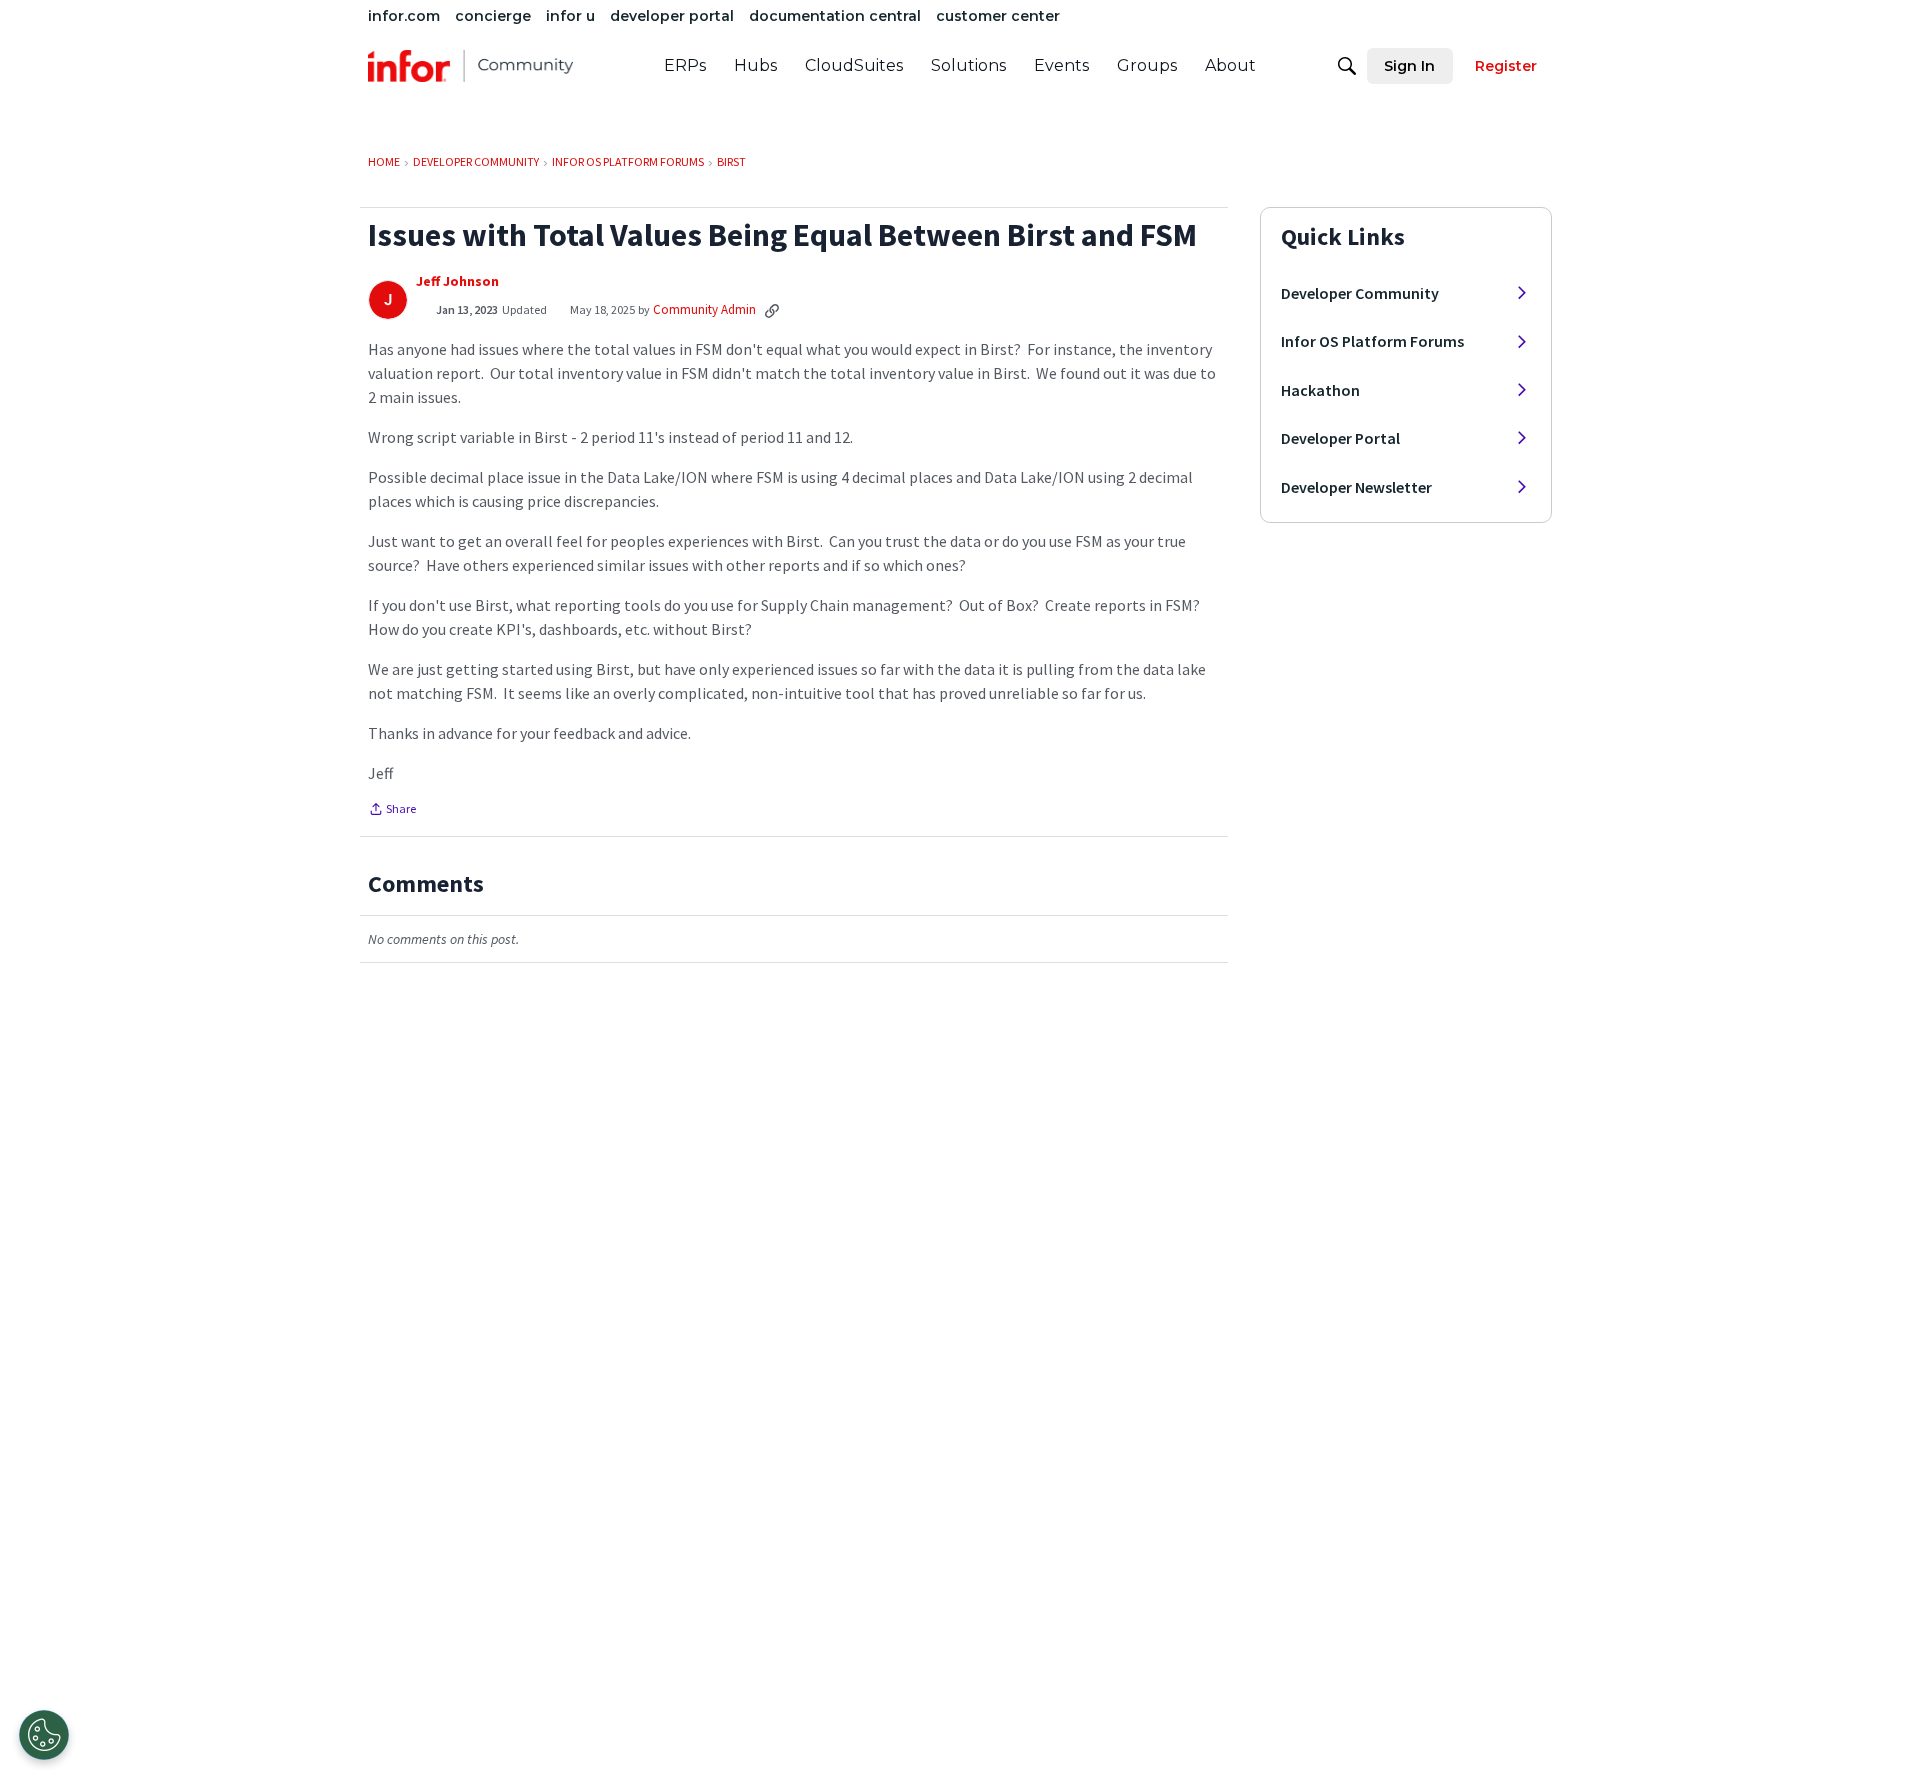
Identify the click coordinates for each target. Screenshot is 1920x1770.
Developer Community (1360, 293)
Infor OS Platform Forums (1372, 341)
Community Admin (704, 309)
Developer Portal (1340, 438)
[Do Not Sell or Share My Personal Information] (44, 1735)
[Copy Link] (772, 310)
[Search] (1347, 66)
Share (392, 811)
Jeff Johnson (457, 281)
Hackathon (1320, 390)
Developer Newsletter (1356, 487)
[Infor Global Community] (470, 66)
